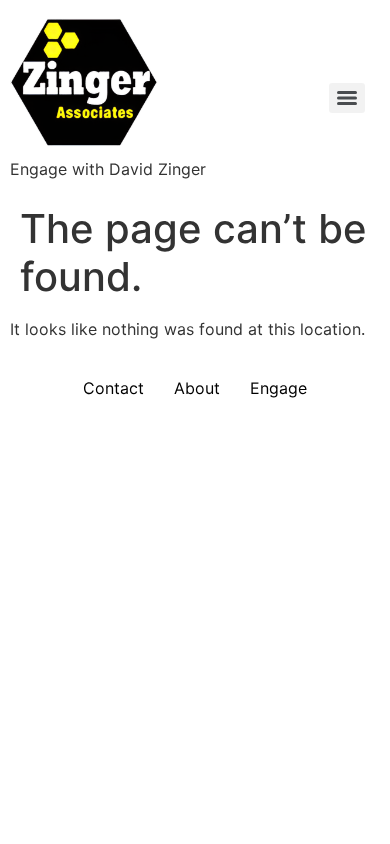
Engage (278, 388)
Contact (113, 388)
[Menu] (347, 98)
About (197, 388)
